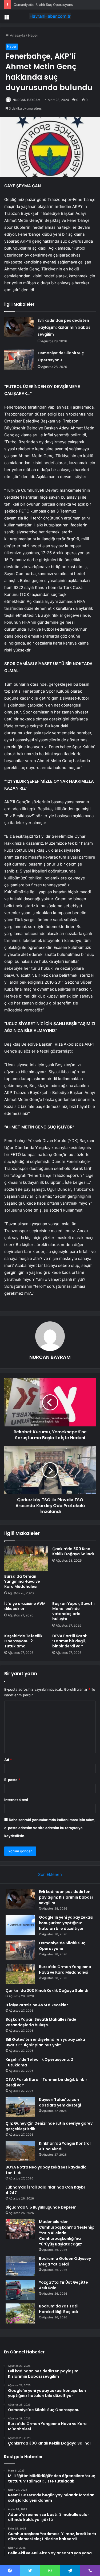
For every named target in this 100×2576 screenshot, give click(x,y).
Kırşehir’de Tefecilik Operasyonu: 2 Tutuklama (23, 1641)
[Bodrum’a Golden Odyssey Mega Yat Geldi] (20, 2266)
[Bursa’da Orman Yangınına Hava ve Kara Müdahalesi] (26, 1559)
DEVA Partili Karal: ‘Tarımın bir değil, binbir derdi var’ (70, 1641)
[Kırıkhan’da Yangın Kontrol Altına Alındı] (20, 2151)
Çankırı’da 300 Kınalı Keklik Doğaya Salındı (73, 1551)
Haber (33, 35)
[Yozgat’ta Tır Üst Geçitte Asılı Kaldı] (20, 2290)
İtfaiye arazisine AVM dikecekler (25, 1606)
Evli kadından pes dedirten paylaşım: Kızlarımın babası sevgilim (65, 327)
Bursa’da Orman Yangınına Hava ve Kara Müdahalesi (22, 1581)
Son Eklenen (50, 1874)
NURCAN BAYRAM (27, 100)
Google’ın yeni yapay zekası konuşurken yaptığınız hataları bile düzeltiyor (66, 1923)
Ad (8, 1760)
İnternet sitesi (16, 1800)
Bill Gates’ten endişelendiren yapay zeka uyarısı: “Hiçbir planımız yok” (45, 2042)
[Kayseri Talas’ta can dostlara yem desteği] (20, 2107)
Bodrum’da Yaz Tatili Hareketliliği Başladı (59, 2309)
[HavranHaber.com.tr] (50, 16)
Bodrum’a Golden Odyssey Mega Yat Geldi (65, 2261)
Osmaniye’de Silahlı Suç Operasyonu (43, 5)
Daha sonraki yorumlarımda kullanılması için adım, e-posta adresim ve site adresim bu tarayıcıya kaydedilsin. (50, 1828)
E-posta (12, 1780)
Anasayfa (17, 35)
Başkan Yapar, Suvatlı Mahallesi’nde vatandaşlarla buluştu (73, 1611)
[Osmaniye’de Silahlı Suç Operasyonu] (19, 360)
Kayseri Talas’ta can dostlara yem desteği (60, 2102)
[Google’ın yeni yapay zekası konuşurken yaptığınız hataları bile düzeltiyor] (20, 1925)
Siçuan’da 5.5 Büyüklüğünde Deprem (41, 2207)
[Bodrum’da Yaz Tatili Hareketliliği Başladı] (20, 2313)
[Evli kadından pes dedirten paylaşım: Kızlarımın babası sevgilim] (19, 327)
